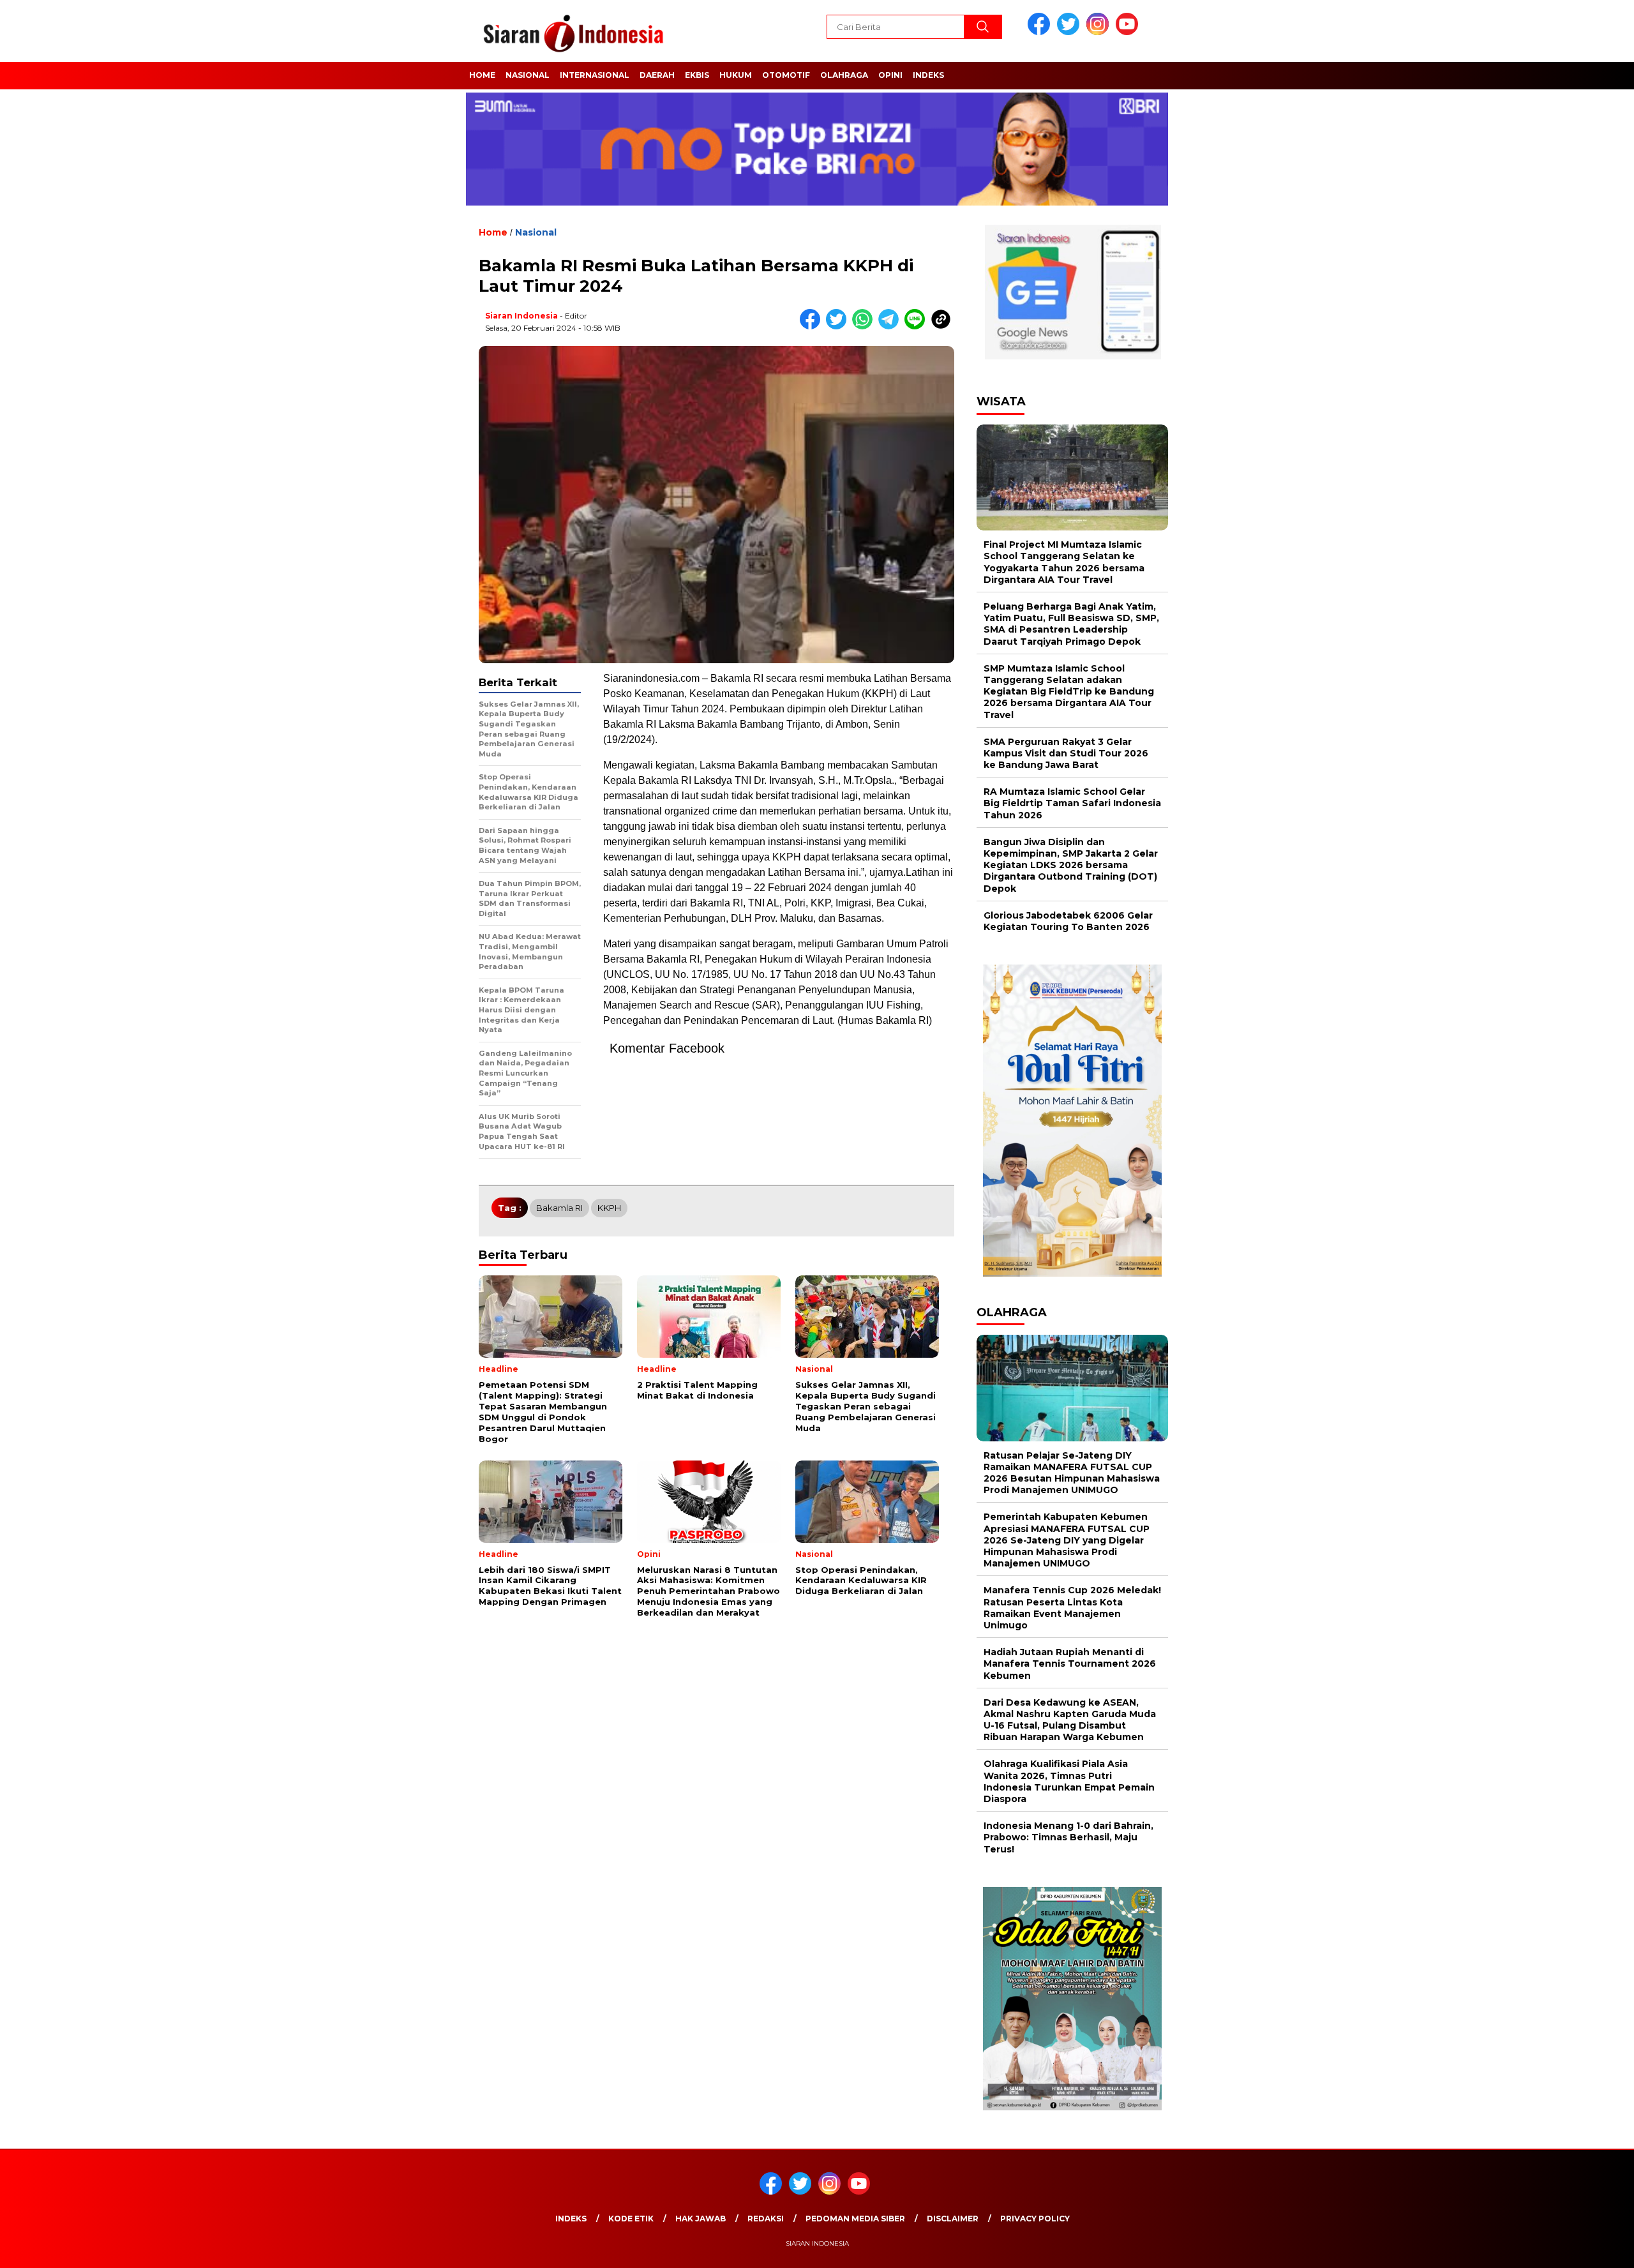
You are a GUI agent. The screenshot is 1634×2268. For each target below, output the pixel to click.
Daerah (657, 75)
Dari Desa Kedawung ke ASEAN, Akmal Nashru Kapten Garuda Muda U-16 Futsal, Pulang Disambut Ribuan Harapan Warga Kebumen (1070, 1720)
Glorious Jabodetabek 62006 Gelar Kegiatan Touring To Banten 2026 (1068, 921)
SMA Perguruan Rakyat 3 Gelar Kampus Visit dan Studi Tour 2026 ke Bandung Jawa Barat (1066, 753)
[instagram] (1100, 32)
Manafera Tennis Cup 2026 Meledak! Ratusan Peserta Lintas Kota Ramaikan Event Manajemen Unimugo (1072, 1608)
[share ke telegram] (891, 327)
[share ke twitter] (839, 327)
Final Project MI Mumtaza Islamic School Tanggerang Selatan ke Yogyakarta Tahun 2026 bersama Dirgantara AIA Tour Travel (1064, 562)
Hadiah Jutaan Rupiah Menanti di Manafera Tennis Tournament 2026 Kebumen (1070, 1663)
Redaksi (766, 2219)
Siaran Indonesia (521, 316)
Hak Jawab (701, 2219)
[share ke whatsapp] (865, 327)
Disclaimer (953, 2219)
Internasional (595, 75)
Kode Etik (631, 2219)
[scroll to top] (1574, 2248)
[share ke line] (918, 327)
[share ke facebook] (813, 327)
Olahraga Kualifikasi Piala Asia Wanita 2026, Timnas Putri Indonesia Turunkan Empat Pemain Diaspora (1069, 1781)
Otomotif (786, 75)
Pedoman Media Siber (855, 2219)
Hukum (736, 75)
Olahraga (844, 75)
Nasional (528, 75)
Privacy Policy (1035, 2219)
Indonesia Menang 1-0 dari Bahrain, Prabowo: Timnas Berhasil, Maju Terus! (1068, 1837)
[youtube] (1129, 32)
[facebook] (1041, 32)
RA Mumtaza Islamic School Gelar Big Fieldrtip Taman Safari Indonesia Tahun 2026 (1072, 803)
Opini (890, 75)
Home (482, 75)
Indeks (928, 75)
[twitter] (1070, 32)
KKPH (609, 1208)
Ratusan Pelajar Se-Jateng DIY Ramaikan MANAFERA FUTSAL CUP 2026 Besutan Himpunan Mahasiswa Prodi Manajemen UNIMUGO (1072, 1473)
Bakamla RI (559, 1208)
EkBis (697, 75)
